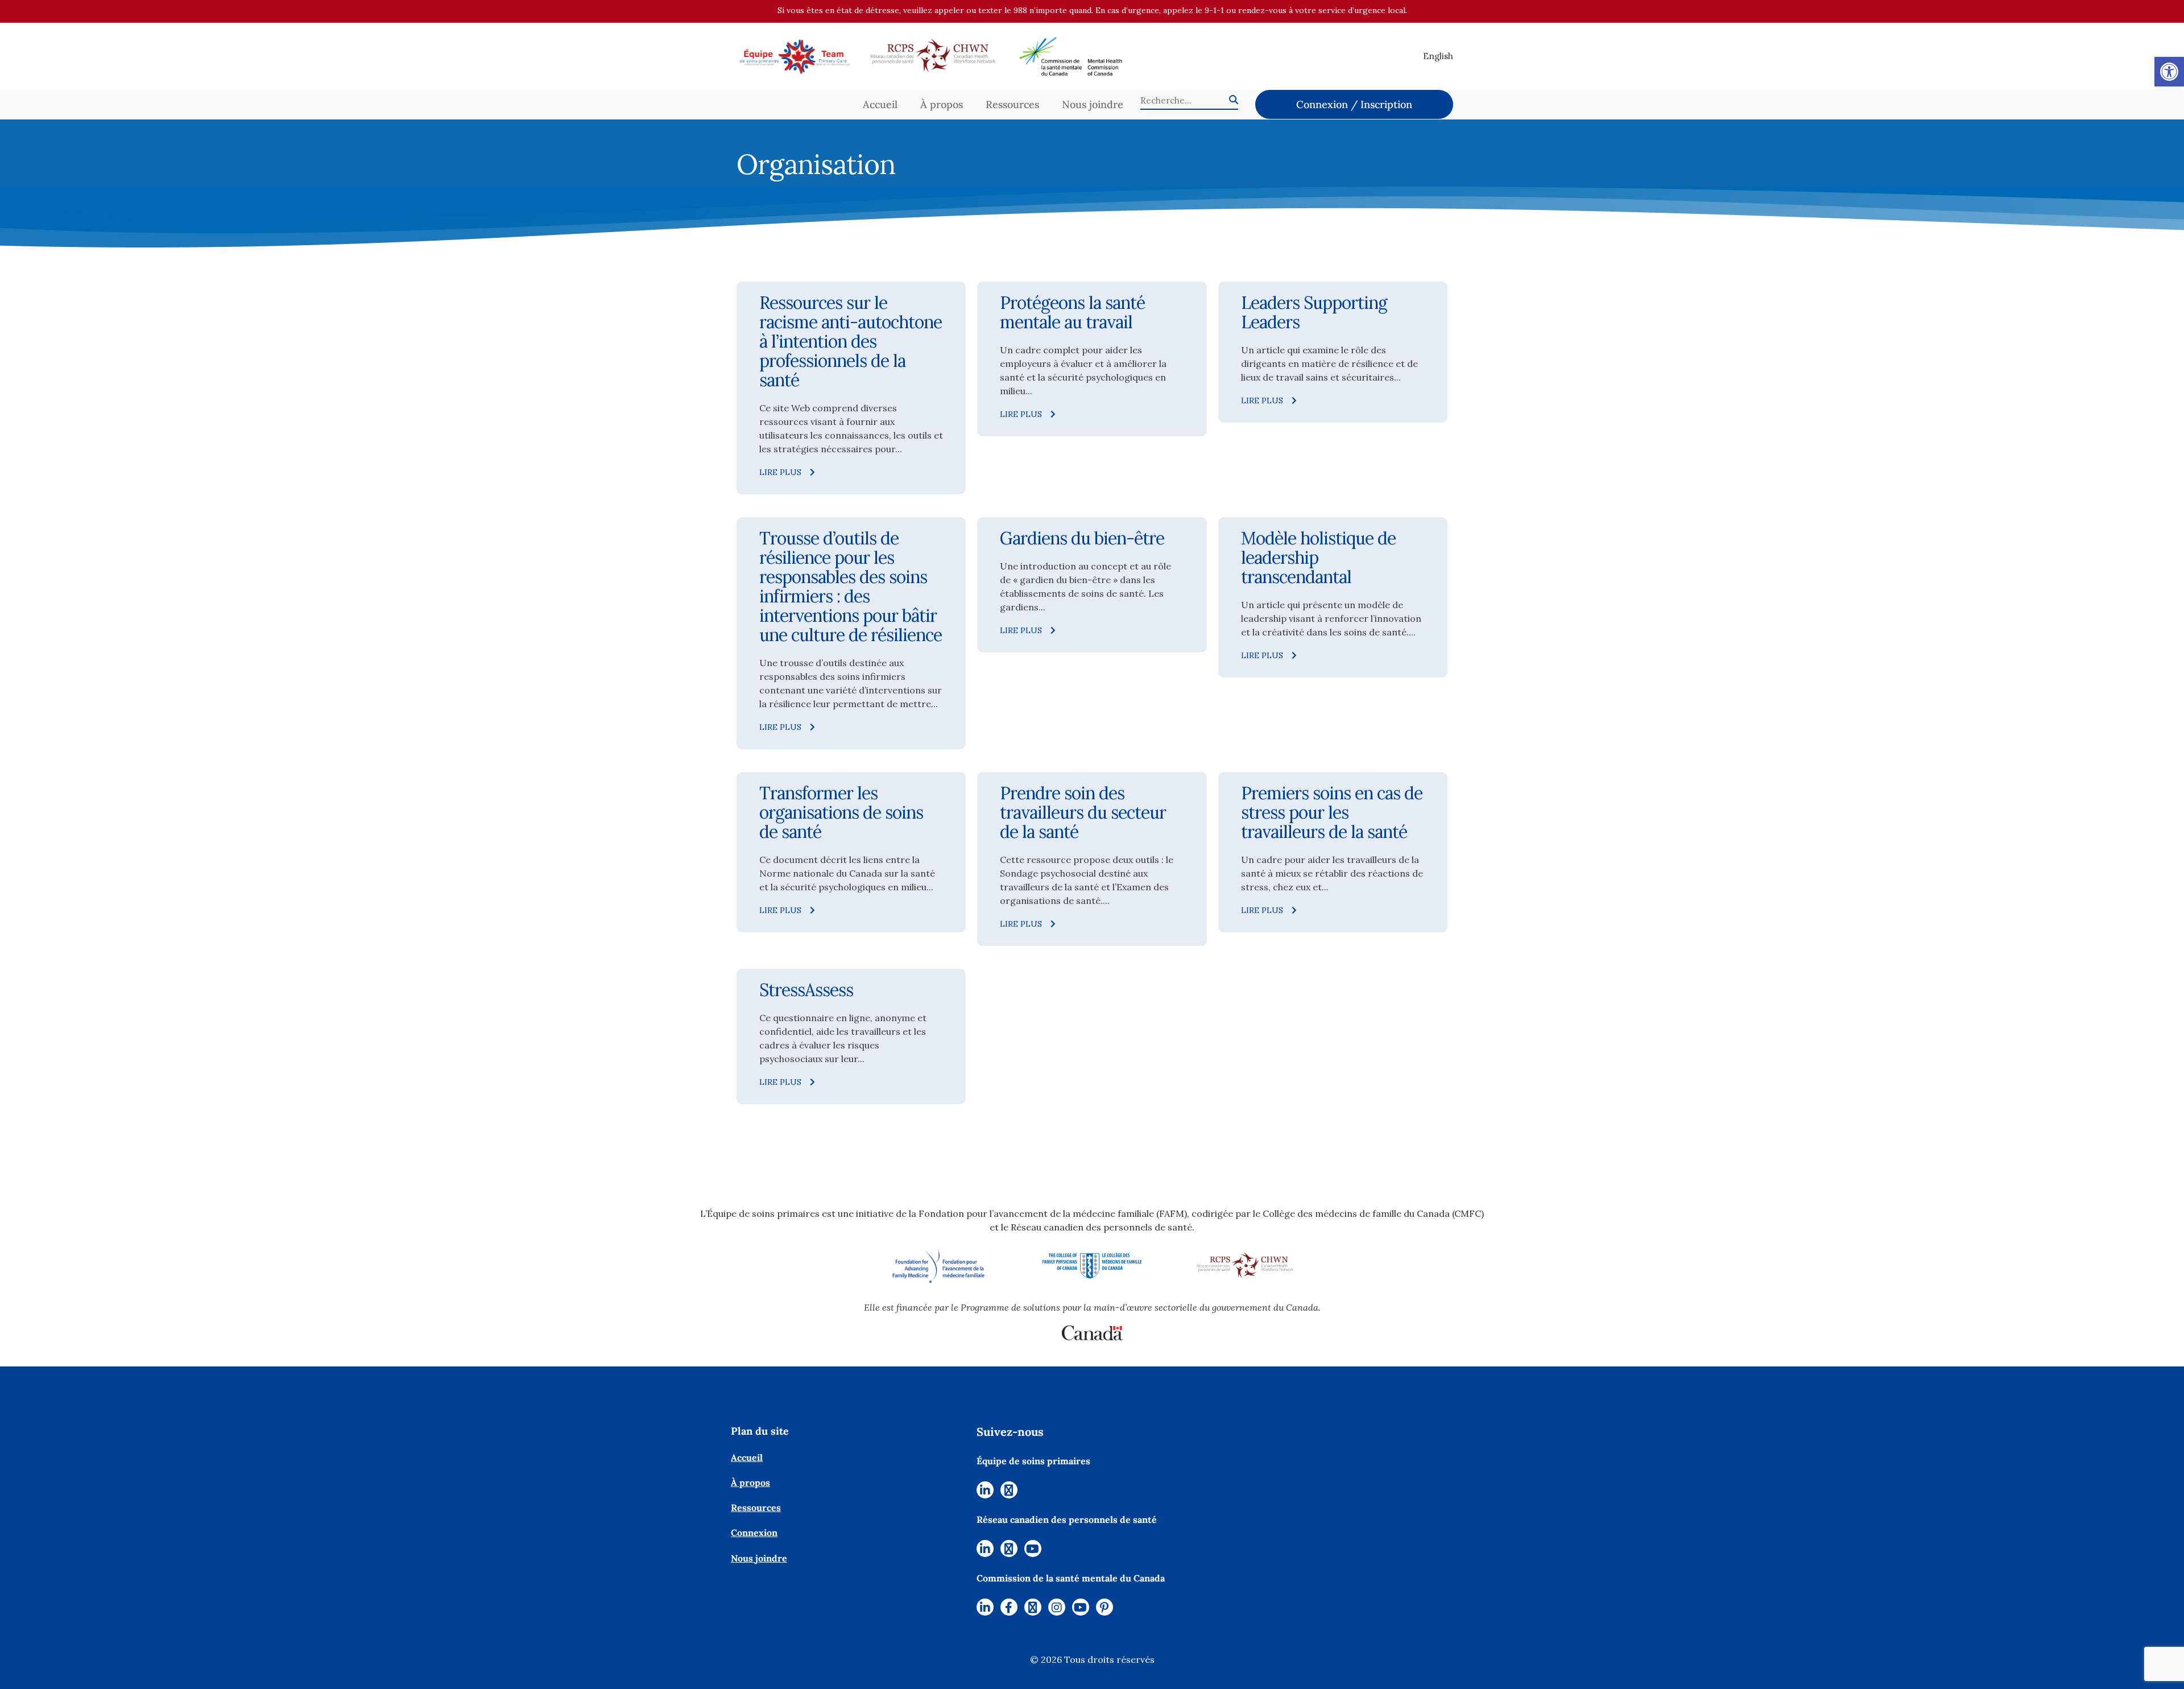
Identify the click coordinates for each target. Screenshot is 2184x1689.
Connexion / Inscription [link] (1354, 104)
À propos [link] (942, 104)
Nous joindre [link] (1093, 104)
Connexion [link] (754, 1533)
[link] (2169, 72)
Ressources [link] (1012, 104)
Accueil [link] (880, 104)
